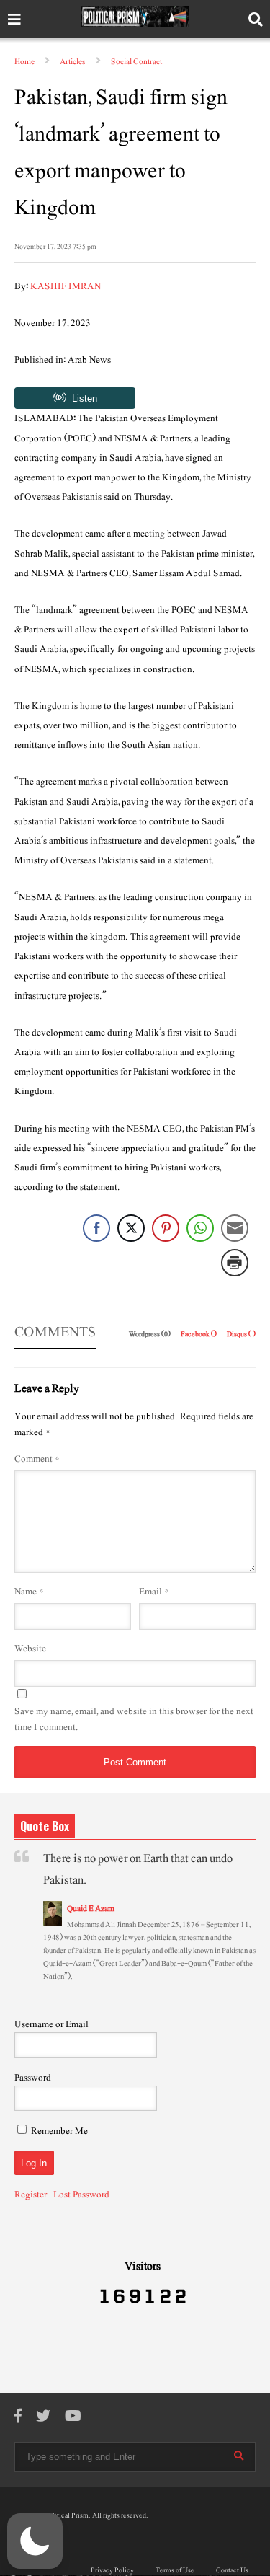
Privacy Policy (112, 2570)
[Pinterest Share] (166, 1228)
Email (154, 1592)
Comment (37, 1459)
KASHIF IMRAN (66, 286)
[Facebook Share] (96, 1228)
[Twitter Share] (131, 1228)
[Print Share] (235, 1263)
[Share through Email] (235, 1228)
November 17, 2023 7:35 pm (55, 246)
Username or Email (51, 2024)
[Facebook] (18, 2417)
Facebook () (199, 1334)
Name (29, 1592)
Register (31, 2195)
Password (33, 2078)
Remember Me (59, 2131)
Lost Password (81, 2195)
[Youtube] (73, 2417)
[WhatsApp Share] (200, 1228)
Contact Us (232, 2570)
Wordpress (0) (150, 1334)
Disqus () (241, 1334)
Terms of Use (175, 2570)
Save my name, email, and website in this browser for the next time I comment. (134, 1719)
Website (30, 1649)
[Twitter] (43, 2417)
